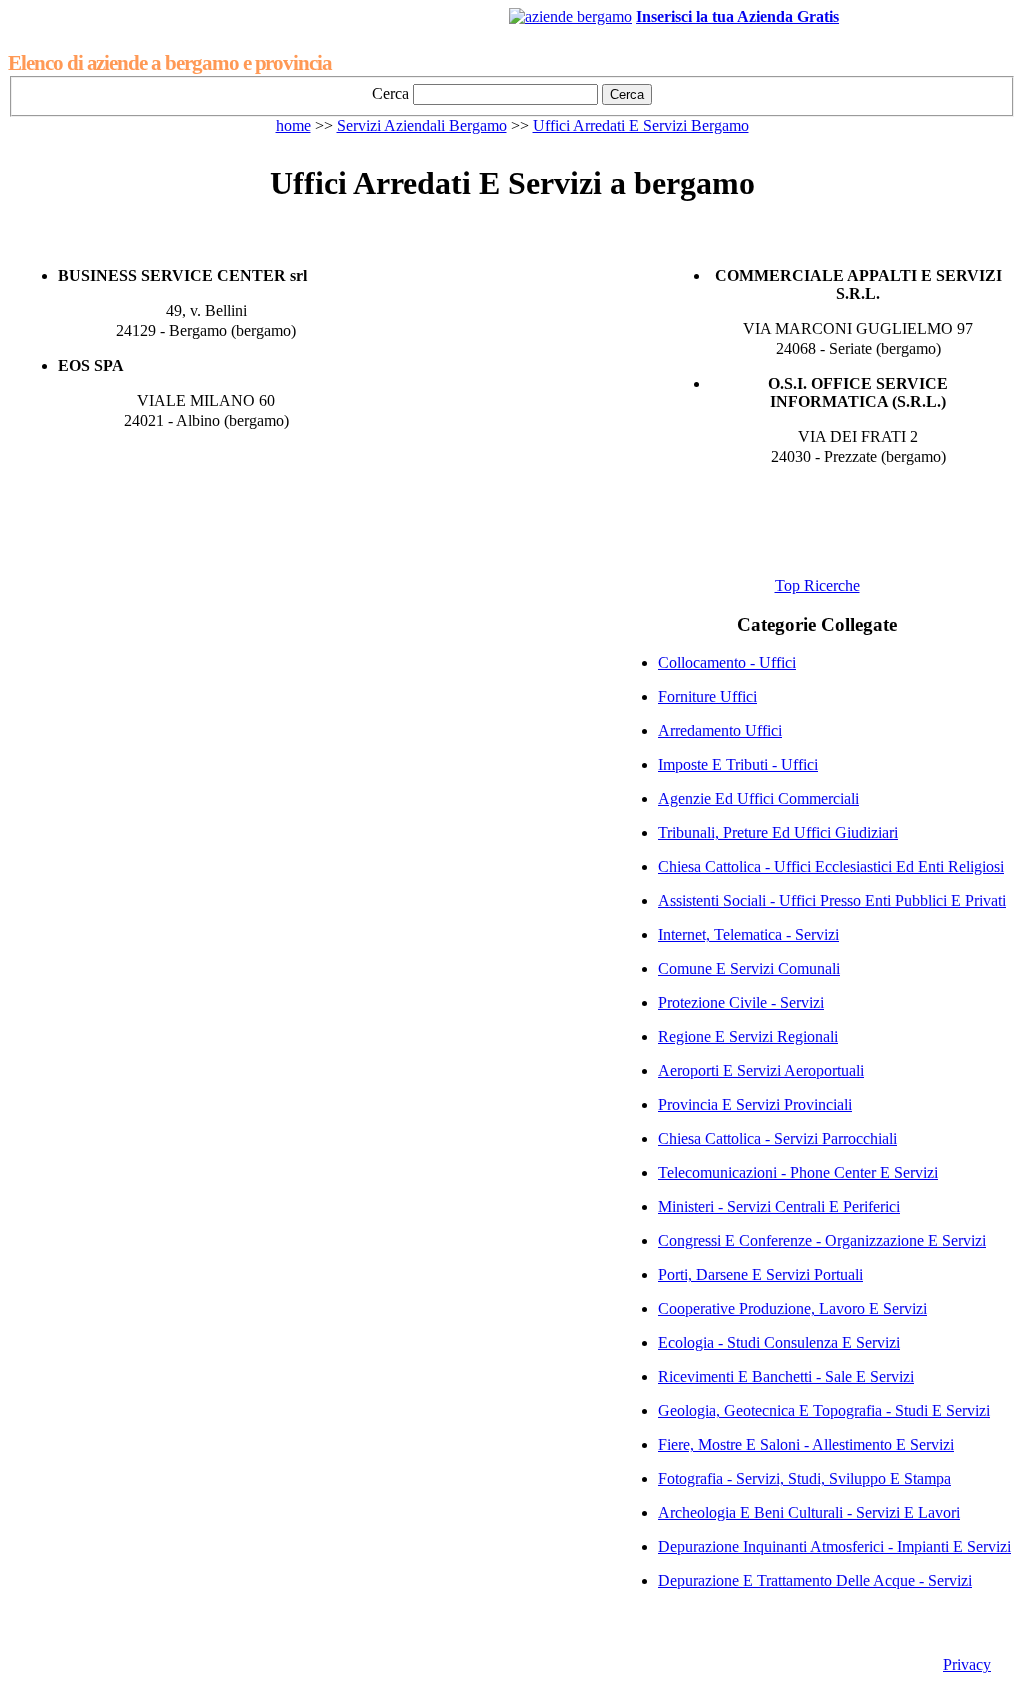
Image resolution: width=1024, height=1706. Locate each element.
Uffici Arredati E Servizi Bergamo (641, 125)
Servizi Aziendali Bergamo (422, 125)
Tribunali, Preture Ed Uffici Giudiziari (778, 832)
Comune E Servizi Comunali (749, 968)
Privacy (967, 1664)
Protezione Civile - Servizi (741, 1002)
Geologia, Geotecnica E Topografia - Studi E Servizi (824, 1410)
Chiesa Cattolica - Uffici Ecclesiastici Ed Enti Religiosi (831, 866)
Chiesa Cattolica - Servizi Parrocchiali (777, 1138)
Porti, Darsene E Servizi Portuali (760, 1274)
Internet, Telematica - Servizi (748, 934)
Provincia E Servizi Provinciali (755, 1104)
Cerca (390, 93)
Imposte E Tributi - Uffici (738, 764)
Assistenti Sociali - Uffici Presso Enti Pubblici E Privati (832, 900)
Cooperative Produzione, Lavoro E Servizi (792, 1308)
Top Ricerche (817, 585)
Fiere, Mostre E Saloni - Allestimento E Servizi (806, 1444)
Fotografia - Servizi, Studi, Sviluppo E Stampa (804, 1478)
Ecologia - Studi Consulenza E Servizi (779, 1342)
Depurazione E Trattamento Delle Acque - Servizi (815, 1580)
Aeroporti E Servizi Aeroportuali (761, 1070)
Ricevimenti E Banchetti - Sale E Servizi (786, 1376)
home (293, 125)
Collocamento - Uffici (727, 662)
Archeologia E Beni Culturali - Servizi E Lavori (809, 1512)
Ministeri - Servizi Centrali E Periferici (779, 1206)
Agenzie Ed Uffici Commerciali (758, 798)
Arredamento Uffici (720, 730)
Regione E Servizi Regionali (748, 1036)
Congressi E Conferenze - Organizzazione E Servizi (822, 1240)
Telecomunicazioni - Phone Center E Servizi (798, 1172)
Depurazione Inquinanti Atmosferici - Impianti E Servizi (834, 1546)
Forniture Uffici (707, 696)
